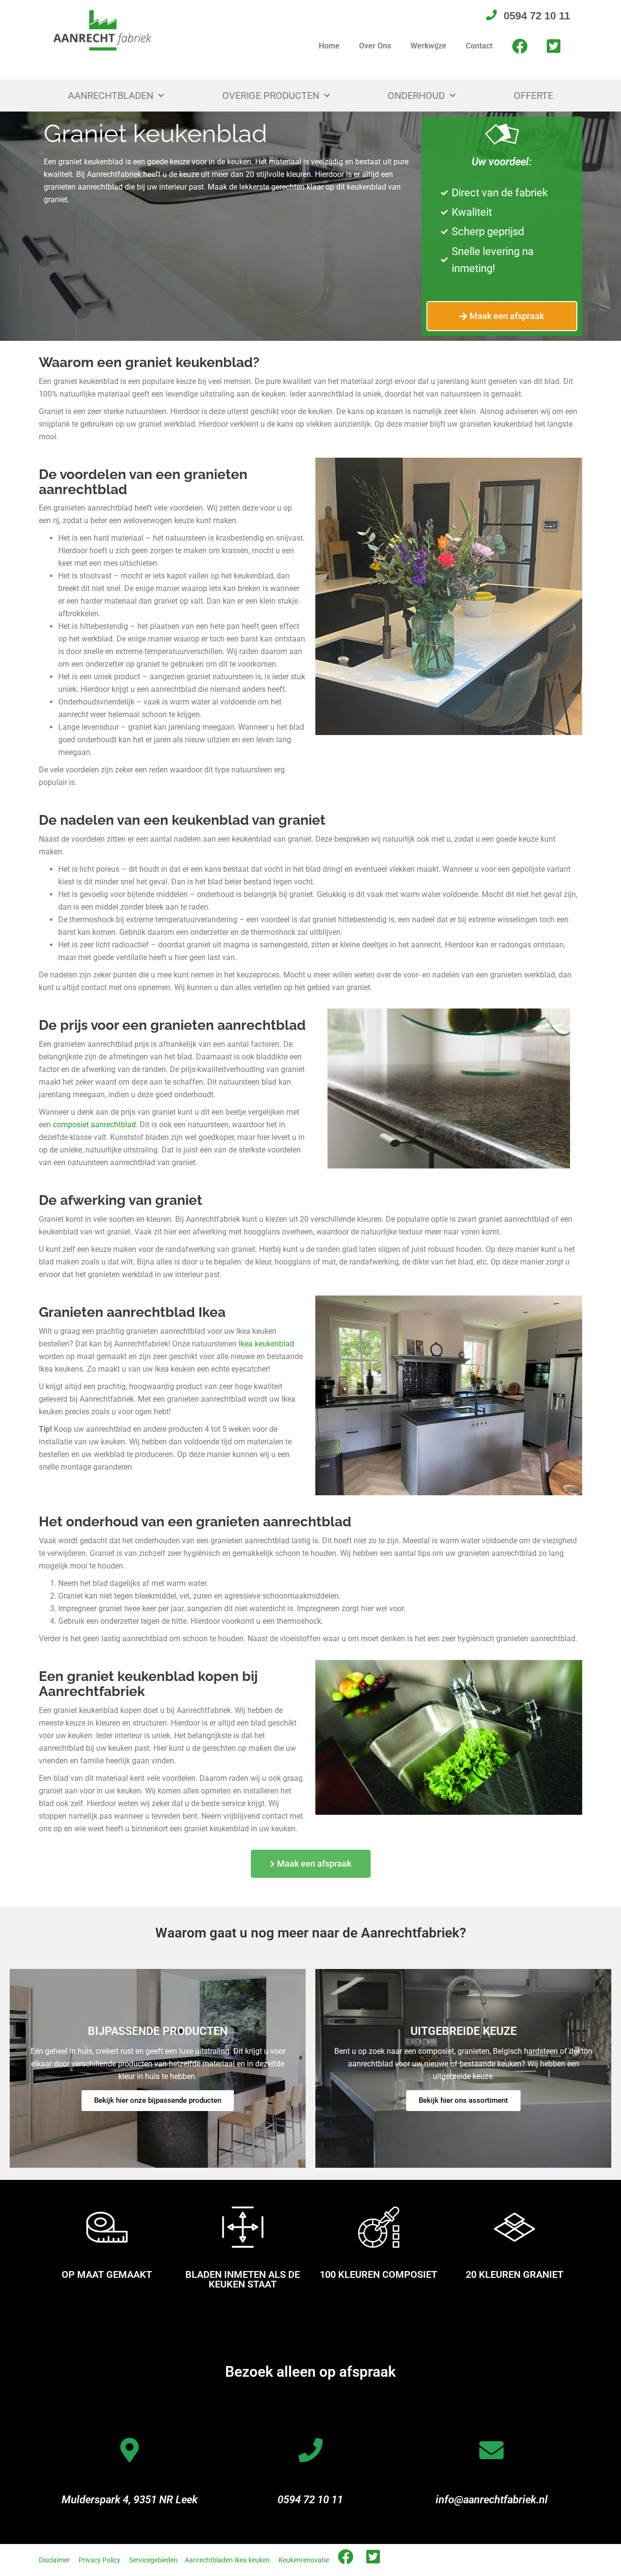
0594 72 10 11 (310, 2500)
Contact (479, 46)
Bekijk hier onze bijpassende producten (158, 2100)
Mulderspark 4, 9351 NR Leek (130, 2500)
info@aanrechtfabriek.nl (492, 2500)
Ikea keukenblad (266, 1344)
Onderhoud (416, 96)
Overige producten (271, 96)
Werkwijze (428, 46)
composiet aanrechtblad (94, 1125)
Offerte (533, 96)
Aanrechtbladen (111, 96)
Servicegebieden (153, 2560)
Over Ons (375, 46)
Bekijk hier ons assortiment (463, 2100)
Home (329, 46)
